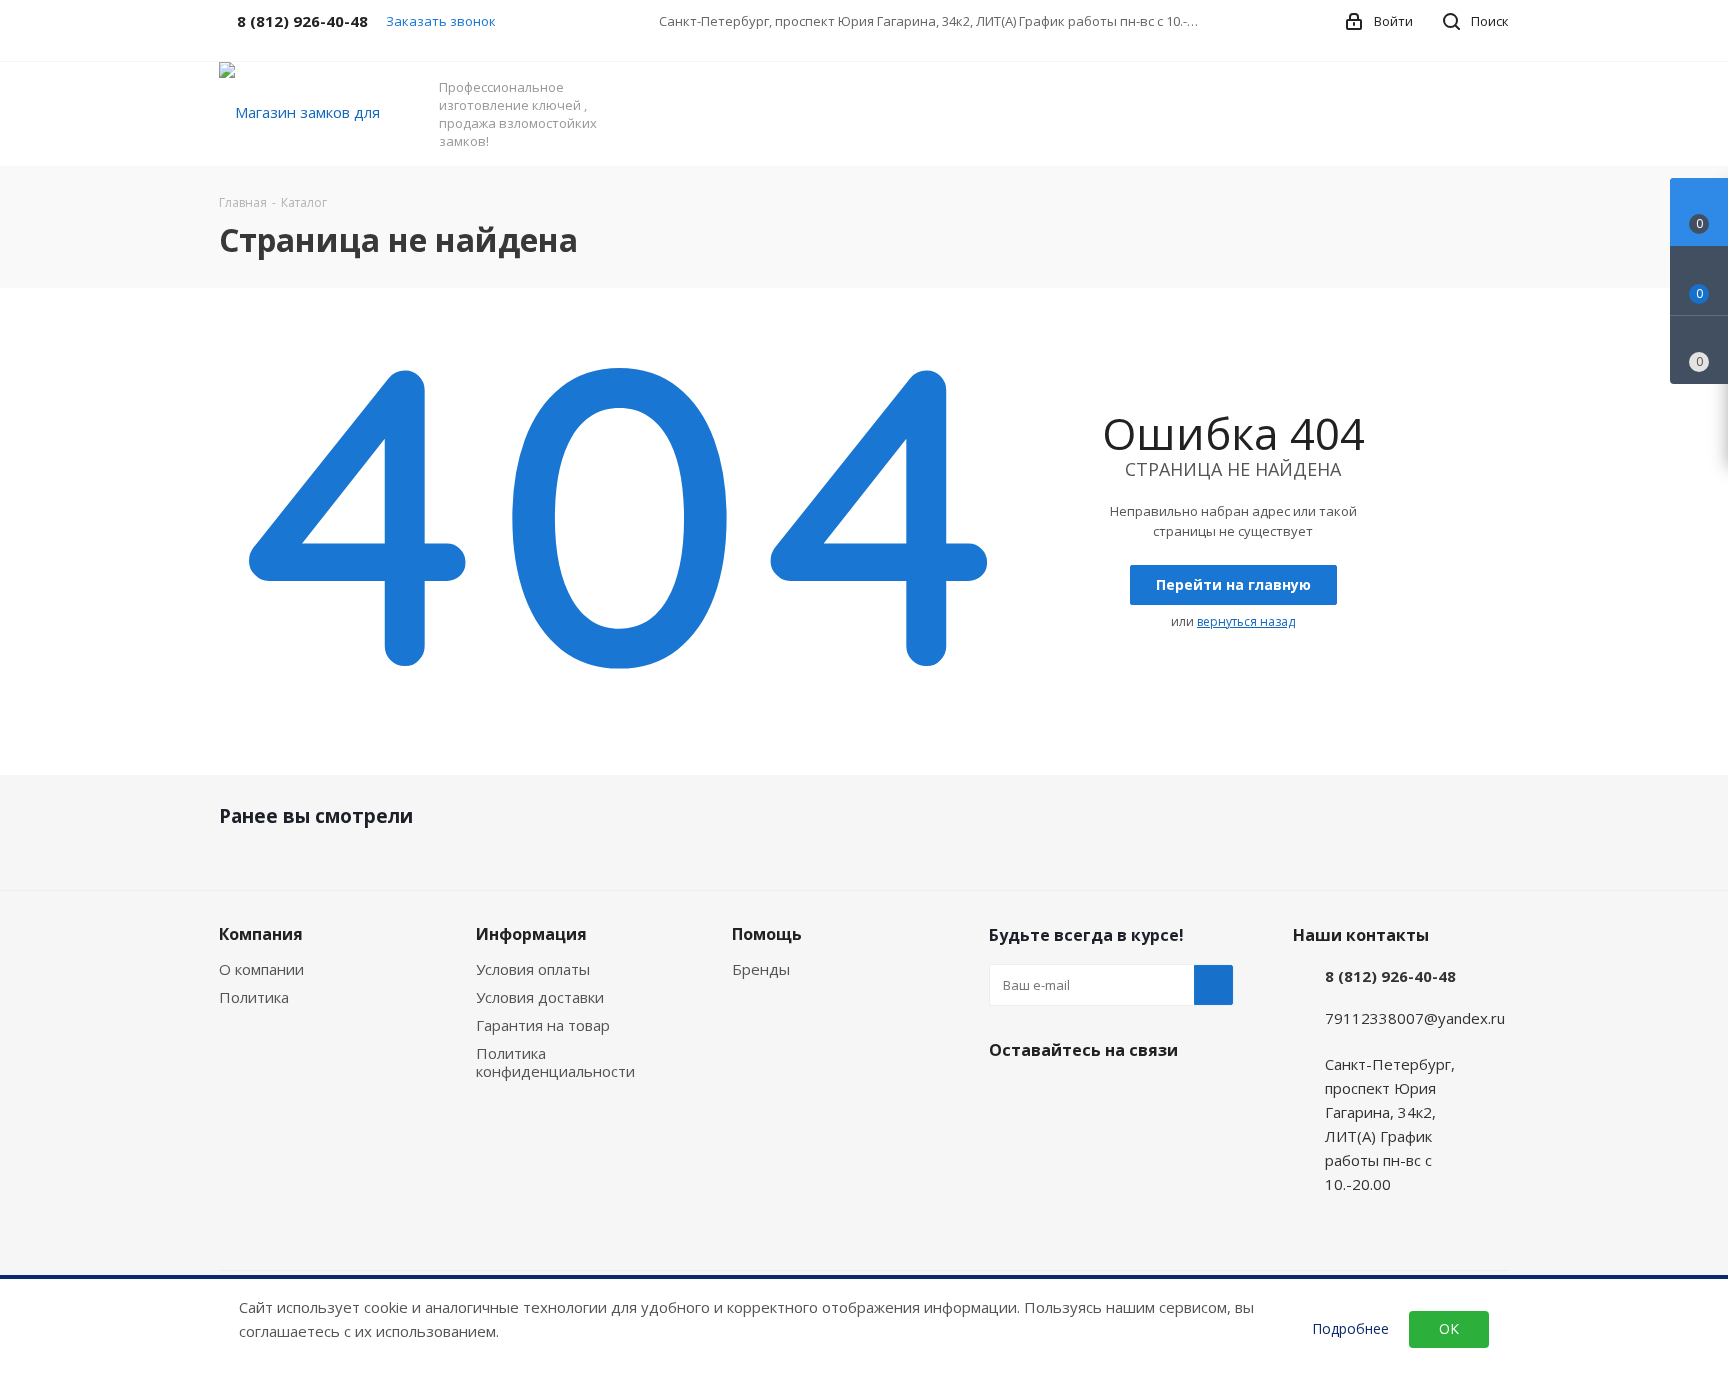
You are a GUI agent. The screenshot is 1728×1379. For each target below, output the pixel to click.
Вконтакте (1009, 1097)
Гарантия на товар (543, 1025)
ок (1449, 1328)
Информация (531, 934)
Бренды (761, 969)
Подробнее (1350, 1329)
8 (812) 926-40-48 (1390, 976)
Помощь (767, 934)
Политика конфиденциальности (555, 1062)
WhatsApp (1059, 1097)
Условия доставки (540, 997)
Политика (254, 997)
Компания (261, 934)
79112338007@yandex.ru (1415, 1018)
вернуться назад (1246, 621)
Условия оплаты (533, 969)
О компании (261, 969)
